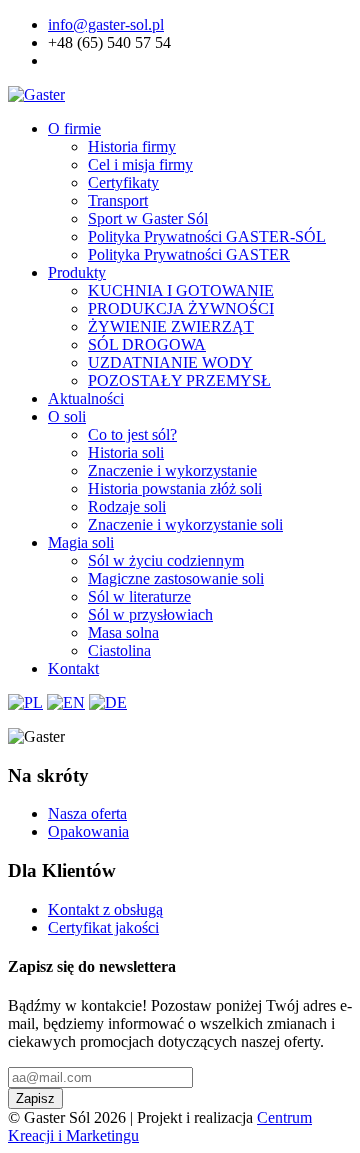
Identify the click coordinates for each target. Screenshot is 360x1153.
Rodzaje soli (127, 506)
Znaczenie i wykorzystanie (172, 470)
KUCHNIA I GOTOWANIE (181, 290)
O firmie (74, 128)
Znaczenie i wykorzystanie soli (185, 524)
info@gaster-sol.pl (106, 24)
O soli (67, 416)
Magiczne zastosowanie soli (176, 578)
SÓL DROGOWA (147, 344)
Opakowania (88, 831)
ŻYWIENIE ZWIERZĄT (171, 326)
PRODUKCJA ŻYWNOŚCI (181, 308)
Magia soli (81, 542)
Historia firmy (132, 146)
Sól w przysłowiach (150, 614)
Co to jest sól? (132, 434)
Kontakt (73, 668)
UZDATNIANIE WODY (170, 362)
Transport (118, 200)
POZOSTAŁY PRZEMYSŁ (179, 380)
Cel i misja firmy (140, 164)
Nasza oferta (87, 813)
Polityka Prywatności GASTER (189, 254)
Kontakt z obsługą (105, 909)
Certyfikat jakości (103, 927)
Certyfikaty (123, 182)
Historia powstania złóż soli (175, 488)
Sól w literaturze (139, 596)
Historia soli (126, 452)
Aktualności (86, 398)
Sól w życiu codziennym (166, 560)
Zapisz (35, 1098)
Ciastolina (119, 650)
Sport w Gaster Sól (148, 218)
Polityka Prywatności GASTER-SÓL (207, 236)
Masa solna (123, 632)
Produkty (77, 272)
